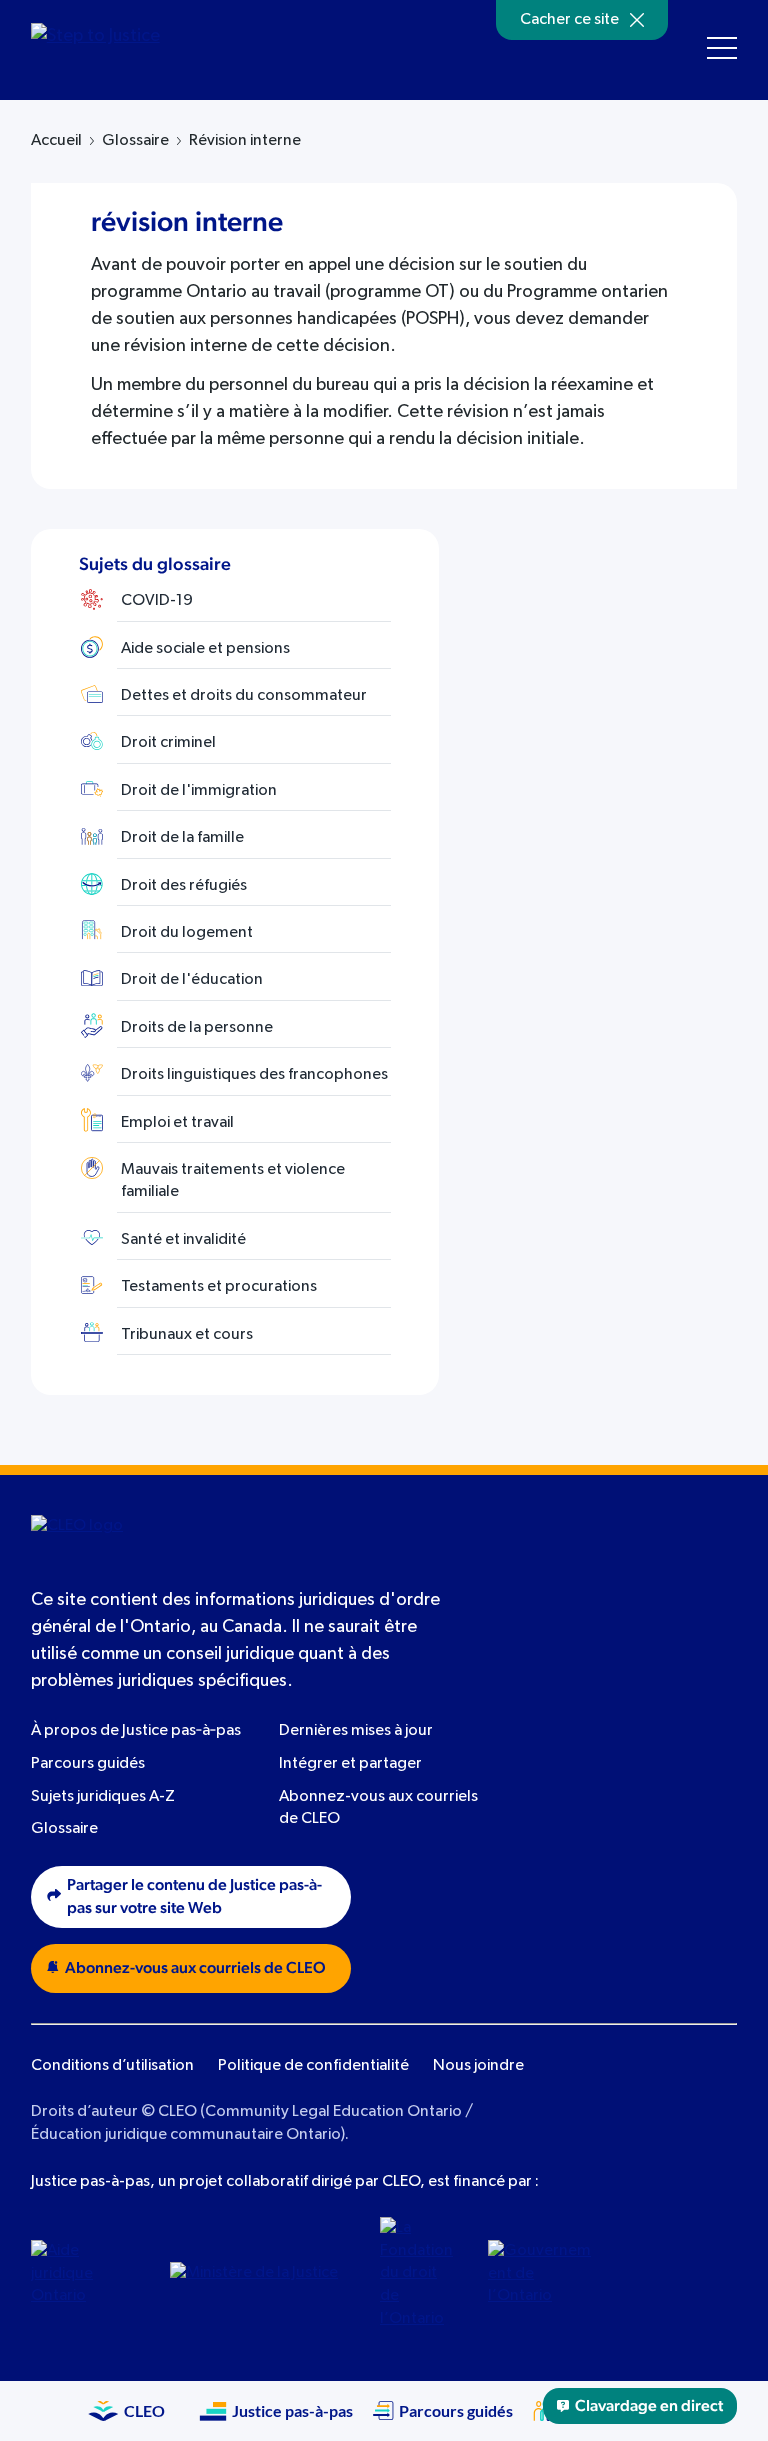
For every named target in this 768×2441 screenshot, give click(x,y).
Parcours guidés (88, 1764)
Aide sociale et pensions (205, 649)
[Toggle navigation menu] (722, 48)
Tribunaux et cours (187, 1335)
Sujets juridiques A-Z (103, 1797)
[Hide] (637, 20)
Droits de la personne (197, 1028)
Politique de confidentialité (313, 2066)
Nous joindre (478, 2066)
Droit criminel (168, 743)
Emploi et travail (177, 1123)
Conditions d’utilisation (112, 2066)
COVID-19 (157, 601)
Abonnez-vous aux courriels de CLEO (195, 1968)
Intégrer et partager (350, 1764)
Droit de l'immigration (199, 791)
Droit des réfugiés (184, 886)
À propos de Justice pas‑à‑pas (136, 1731)
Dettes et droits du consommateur (244, 696)
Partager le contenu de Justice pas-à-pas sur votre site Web (194, 1896)
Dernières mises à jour (356, 1731)
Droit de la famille (182, 838)
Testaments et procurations (219, 1287)
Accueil (56, 141)
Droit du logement (187, 933)
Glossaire (135, 141)
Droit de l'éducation (192, 980)
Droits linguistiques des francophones (254, 1075)
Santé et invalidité (183, 1240)
